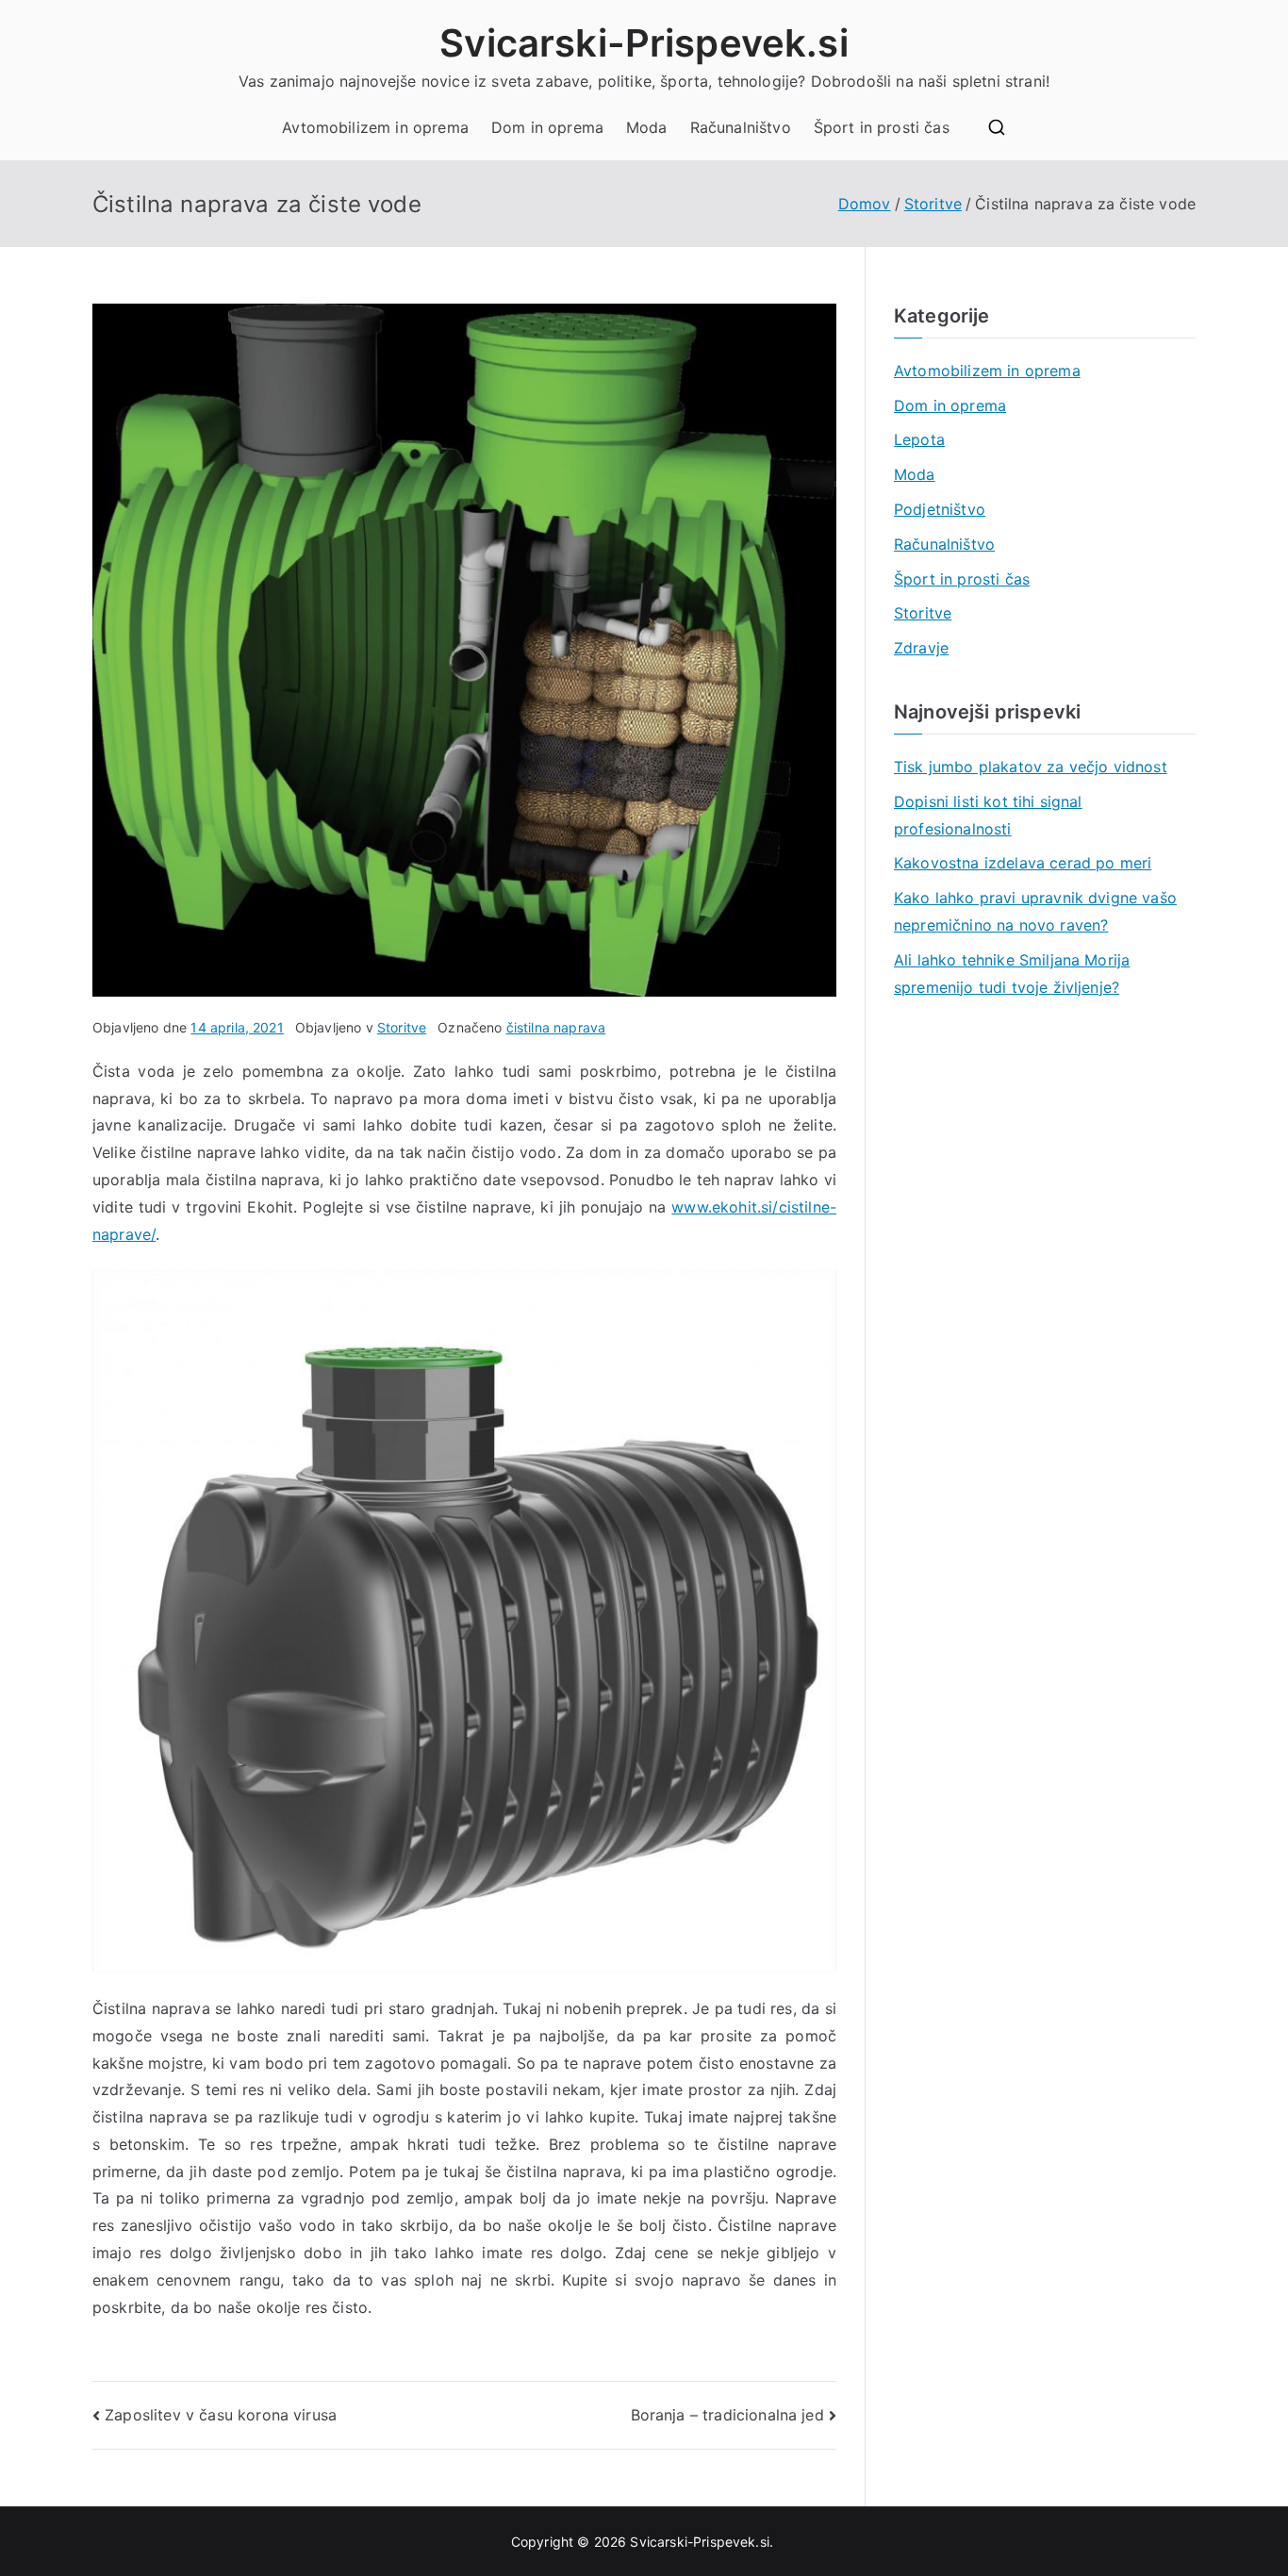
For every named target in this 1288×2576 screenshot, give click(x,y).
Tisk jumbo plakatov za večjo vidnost (1031, 767)
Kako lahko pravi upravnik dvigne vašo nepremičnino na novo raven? (1035, 911)
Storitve (402, 1027)
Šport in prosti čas (882, 127)
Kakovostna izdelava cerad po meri (1023, 863)
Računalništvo (741, 127)
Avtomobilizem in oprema (375, 127)
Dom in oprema (547, 127)
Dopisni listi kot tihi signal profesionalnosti (988, 815)
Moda (647, 127)
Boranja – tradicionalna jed (727, 2415)
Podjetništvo (940, 509)
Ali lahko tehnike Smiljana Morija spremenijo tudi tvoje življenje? (1012, 974)
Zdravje (921, 648)
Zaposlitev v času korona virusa (221, 2415)
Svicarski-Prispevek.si (644, 43)
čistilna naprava (556, 1027)
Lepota (919, 439)
